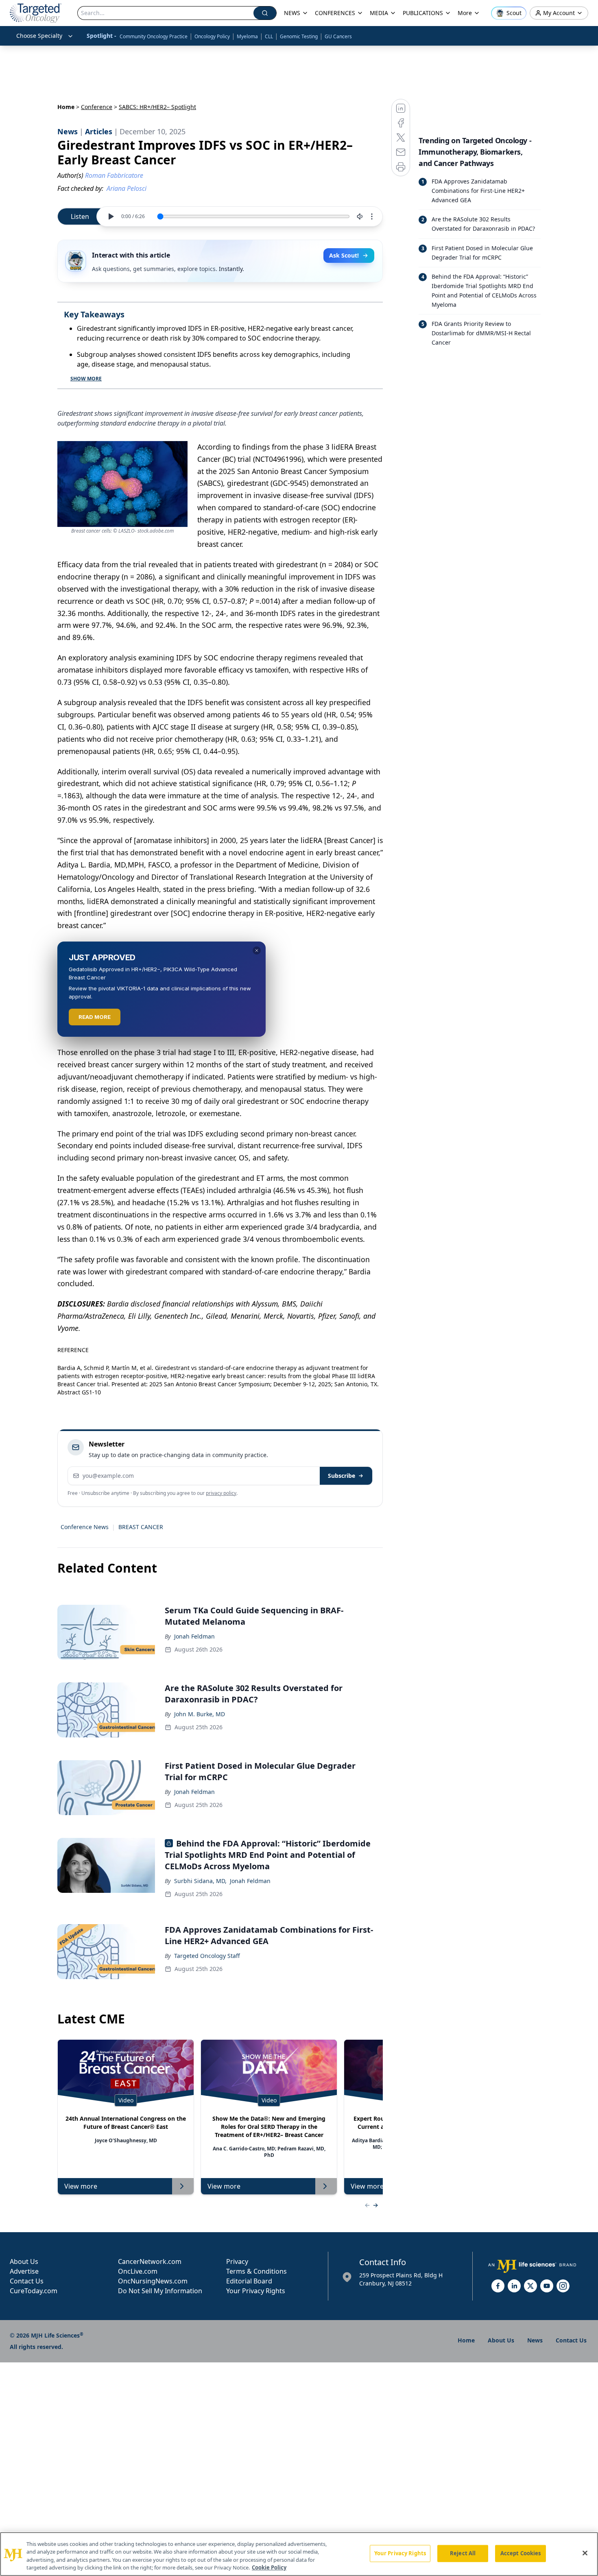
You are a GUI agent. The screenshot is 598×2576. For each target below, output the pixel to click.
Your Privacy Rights (256, 2291)
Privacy (237, 2261)
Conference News (85, 1527)
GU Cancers (338, 36)
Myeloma (247, 36)
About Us (24, 2261)
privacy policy (221, 1493)
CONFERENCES (335, 13)
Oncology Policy (212, 36)
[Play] (111, 216)
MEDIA (379, 13)
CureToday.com (34, 2291)
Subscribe (342, 1476)
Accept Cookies (521, 2553)
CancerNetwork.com (150, 2261)
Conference (97, 107)
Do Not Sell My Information (160, 2291)
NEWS (292, 13)
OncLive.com (138, 2271)
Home (66, 107)
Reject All (463, 2553)
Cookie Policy (269, 2567)
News (535, 2340)
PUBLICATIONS (423, 13)
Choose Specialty (39, 36)
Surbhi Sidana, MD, (200, 1881)
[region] (299, 2554)
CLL (269, 36)
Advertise (24, 2271)
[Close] (585, 2553)
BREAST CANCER (141, 1527)
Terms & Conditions (256, 2271)
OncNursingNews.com (153, 2281)
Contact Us (27, 2281)
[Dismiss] (257, 950)
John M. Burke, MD (200, 1714)
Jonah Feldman (194, 1636)
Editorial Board (249, 2281)
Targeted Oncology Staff (207, 1956)
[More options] (372, 216)
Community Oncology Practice (154, 36)
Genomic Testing (299, 36)
